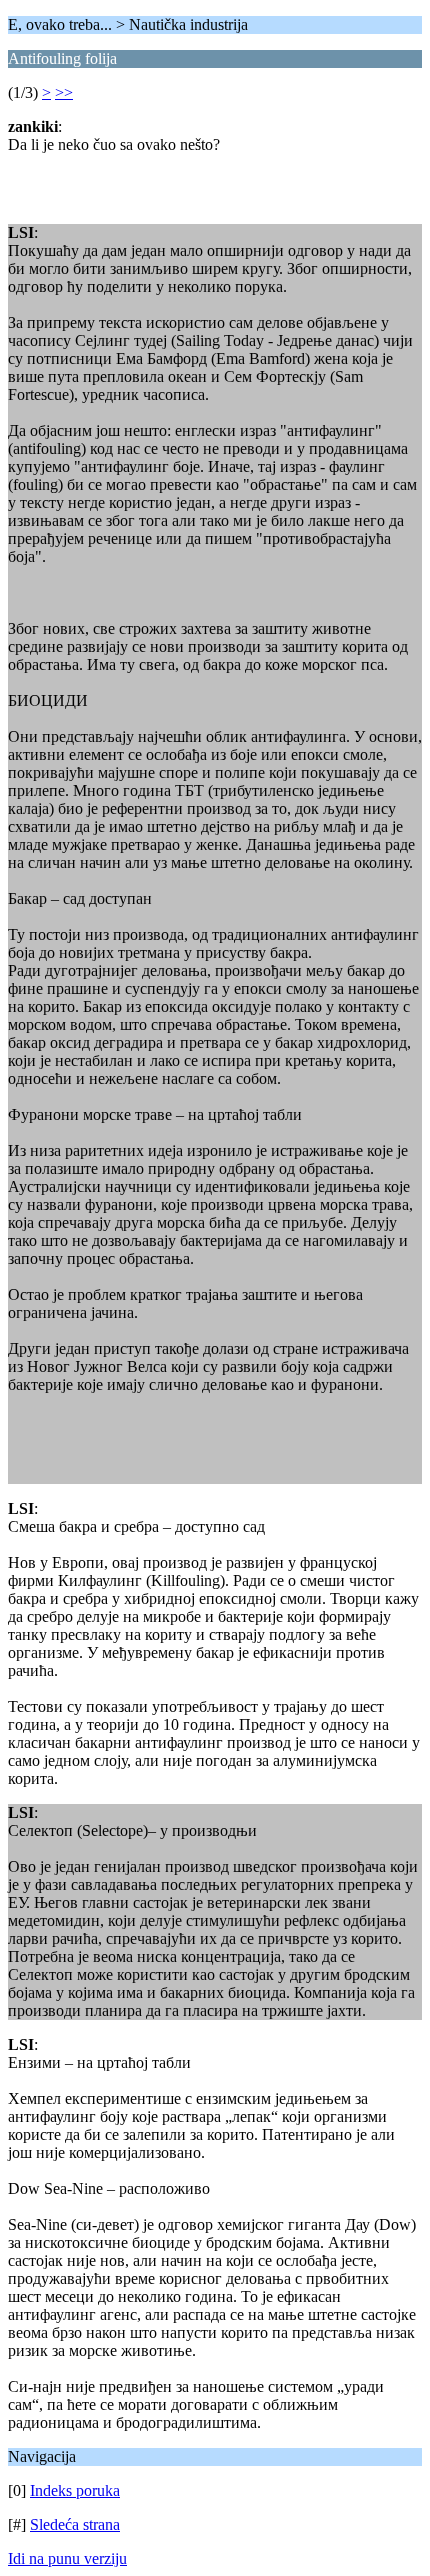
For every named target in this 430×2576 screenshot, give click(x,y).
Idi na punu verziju (67, 2558)
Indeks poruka (75, 2490)
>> (64, 92)
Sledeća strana (75, 2524)
